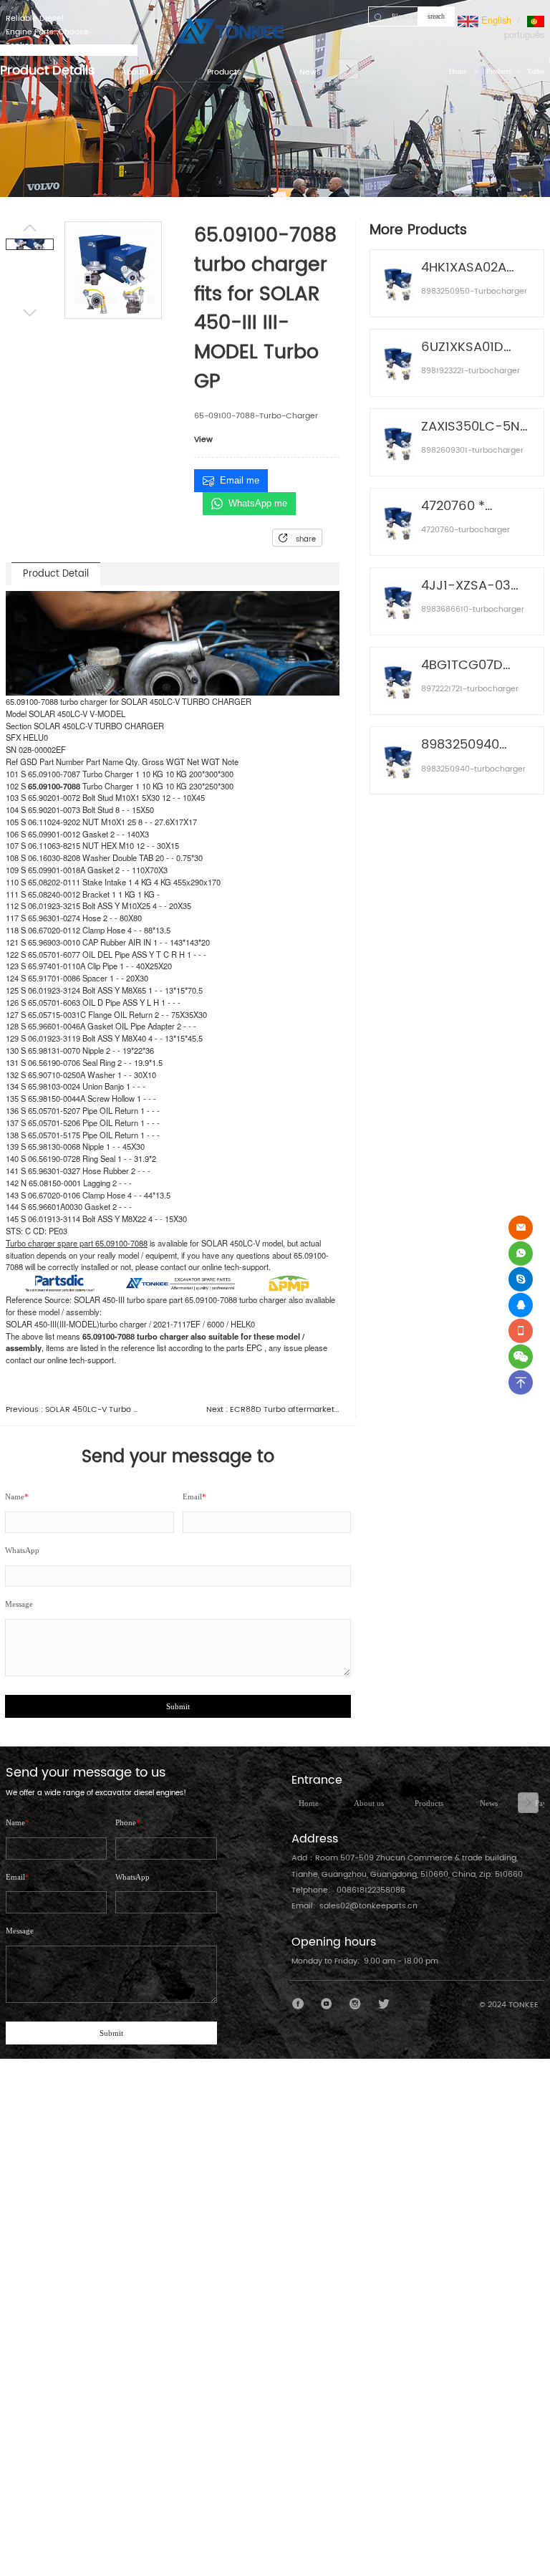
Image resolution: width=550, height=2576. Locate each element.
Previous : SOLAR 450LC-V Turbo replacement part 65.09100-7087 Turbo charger (72, 1410)
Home (309, 1803)
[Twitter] (383, 2004)
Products (429, 1803)
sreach (436, 16)
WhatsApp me (258, 503)
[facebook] (298, 2004)
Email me (240, 480)
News (489, 1803)
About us (369, 1803)
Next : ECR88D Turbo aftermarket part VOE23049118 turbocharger (273, 1410)
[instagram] (356, 2004)
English (495, 20)
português (524, 34)
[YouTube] (327, 2004)
